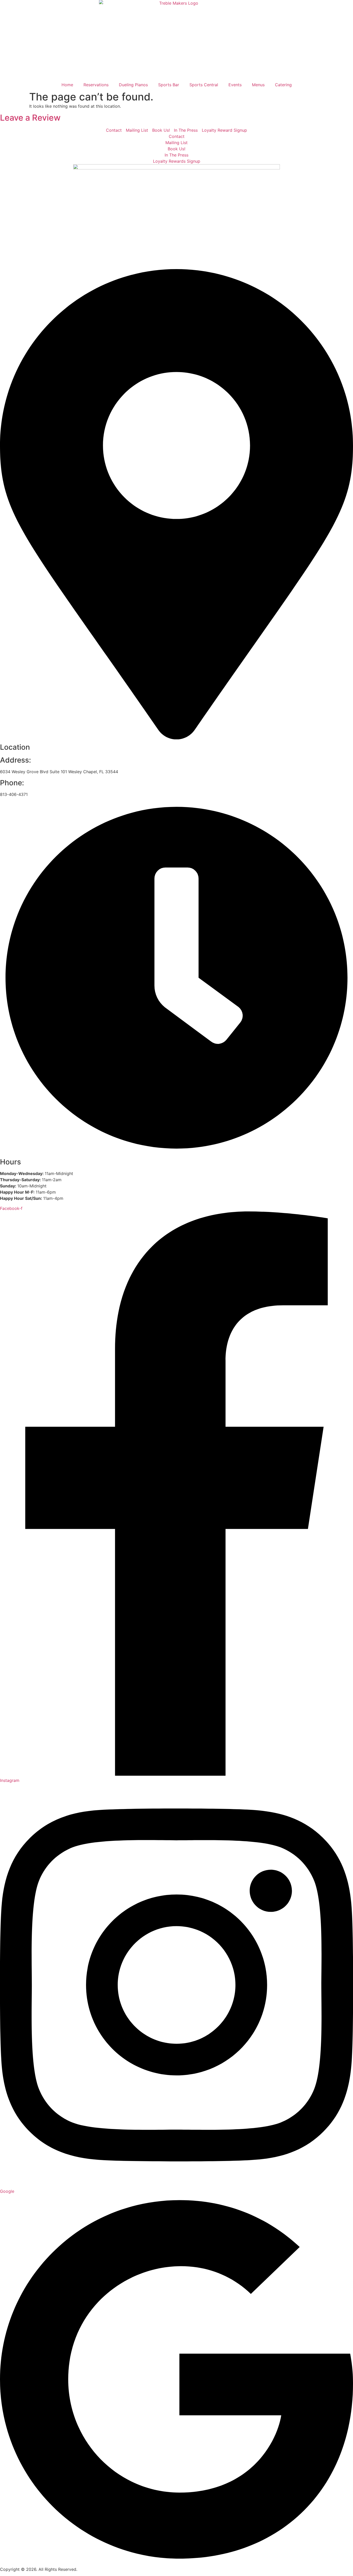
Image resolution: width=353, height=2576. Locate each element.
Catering (283, 85)
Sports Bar (169, 85)
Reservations (96, 85)
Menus (258, 85)
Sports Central (204, 85)
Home (67, 85)
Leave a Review (30, 118)
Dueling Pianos (133, 85)
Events (235, 85)
